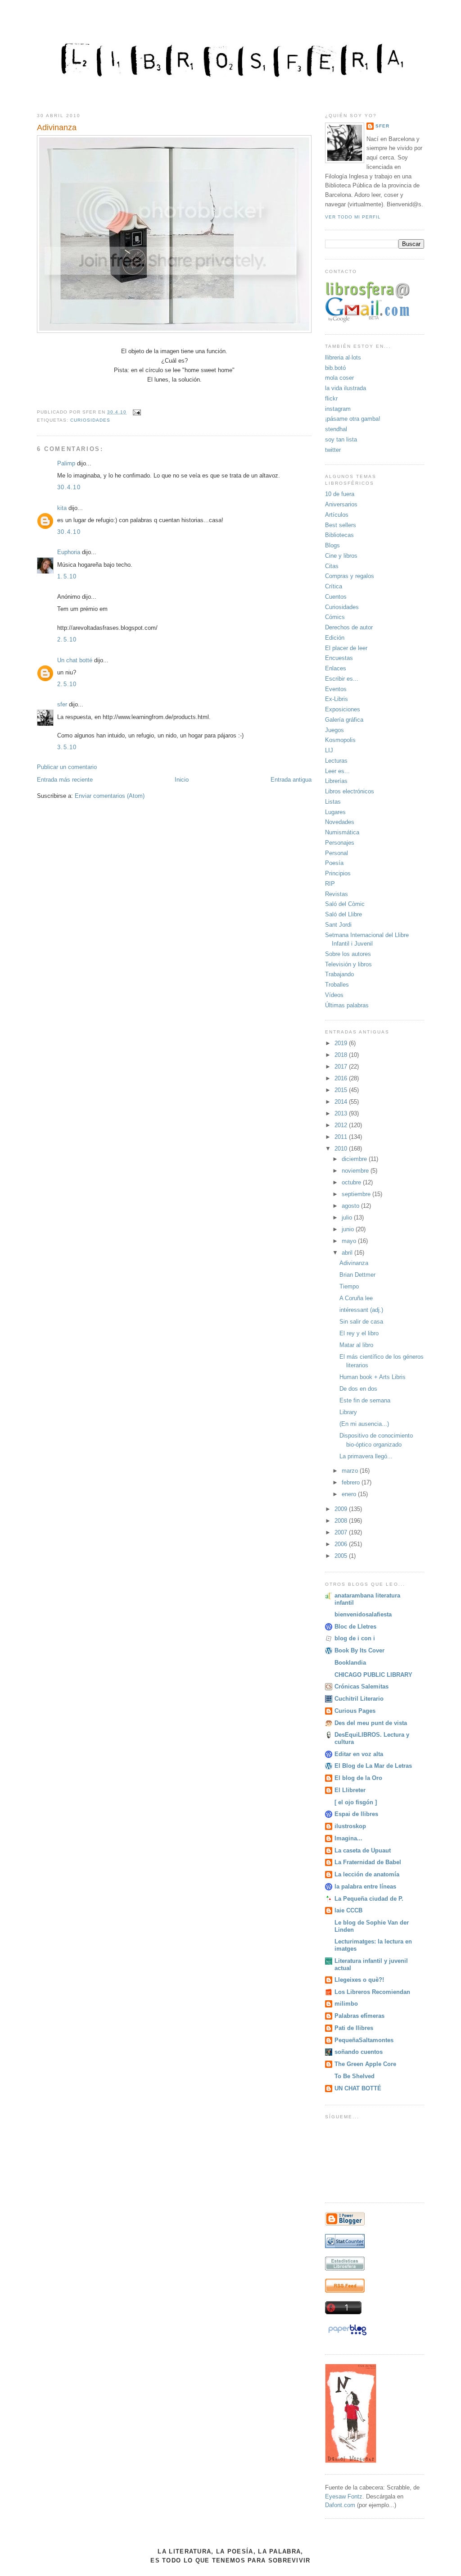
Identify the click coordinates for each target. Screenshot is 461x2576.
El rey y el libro (359, 1333)
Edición (335, 638)
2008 (342, 1521)
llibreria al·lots (343, 357)
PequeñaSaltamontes (364, 2040)
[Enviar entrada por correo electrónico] (135, 412)
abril (348, 1253)
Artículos (337, 515)
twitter (333, 450)
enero (350, 1494)
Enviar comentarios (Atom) (110, 796)
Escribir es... (342, 679)
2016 (342, 1078)
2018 (342, 1055)
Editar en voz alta (359, 1754)
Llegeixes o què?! (359, 1980)
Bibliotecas (339, 535)
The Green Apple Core (365, 2064)
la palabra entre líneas (365, 1886)
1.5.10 (67, 576)
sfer (62, 704)
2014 (342, 1102)
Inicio (182, 780)
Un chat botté (75, 660)
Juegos (334, 730)
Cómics (335, 617)
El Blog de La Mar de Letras (373, 1766)
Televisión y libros (348, 964)
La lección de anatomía (367, 1874)
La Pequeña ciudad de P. (369, 1899)
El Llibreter (350, 1790)
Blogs (332, 545)
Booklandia (350, 1663)
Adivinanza (57, 127)
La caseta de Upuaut (363, 1850)
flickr (331, 398)
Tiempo (349, 1286)
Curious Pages (355, 1711)
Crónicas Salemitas (362, 1686)
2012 (342, 1125)
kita (62, 508)
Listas (333, 802)
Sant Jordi (338, 925)
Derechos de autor (349, 627)
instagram (338, 409)
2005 (342, 1556)
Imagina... (348, 1838)
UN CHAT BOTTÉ (358, 2088)
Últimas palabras (347, 1005)
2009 (342, 1509)
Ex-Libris (337, 699)
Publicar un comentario (67, 767)
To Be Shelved (355, 2076)
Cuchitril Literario (359, 1699)
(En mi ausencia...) (364, 1424)
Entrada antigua (291, 780)
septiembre (357, 1194)
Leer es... (337, 771)
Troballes (337, 985)
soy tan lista (341, 439)
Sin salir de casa (361, 1322)
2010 (342, 1149)
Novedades (340, 822)
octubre (352, 1182)
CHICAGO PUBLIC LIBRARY (373, 1675)
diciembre (355, 1159)
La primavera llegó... (366, 1456)
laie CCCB (348, 1910)
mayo (350, 1241)
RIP (330, 884)
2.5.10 (67, 639)
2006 (342, 1544)
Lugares (335, 812)
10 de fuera (340, 494)
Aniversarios (341, 504)
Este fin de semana (365, 1400)
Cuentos (336, 597)
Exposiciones (343, 709)
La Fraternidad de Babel (368, 1862)
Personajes (340, 843)
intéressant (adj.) (361, 1310)
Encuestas (339, 658)
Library (348, 1412)
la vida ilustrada (346, 388)
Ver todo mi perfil (353, 217)
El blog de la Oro (358, 1778)
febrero (352, 1482)
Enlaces (336, 668)
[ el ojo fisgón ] (356, 1802)
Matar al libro (356, 1345)
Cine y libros (341, 556)
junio (349, 1229)
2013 (342, 1113)
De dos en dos (358, 1389)
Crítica (334, 586)
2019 (342, 1043)
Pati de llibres (354, 2028)
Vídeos (334, 995)
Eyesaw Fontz (344, 2496)
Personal (337, 853)
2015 (342, 1090)
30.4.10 (69, 487)
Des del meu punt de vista (371, 1723)
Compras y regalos (350, 576)
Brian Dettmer (357, 1275)
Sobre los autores (348, 954)
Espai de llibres (356, 1814)
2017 (342, 1067)
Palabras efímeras (359, 2016)
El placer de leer (346, 648)
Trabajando (339, 974)
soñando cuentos (359, 2052)
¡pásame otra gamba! (353, 419)
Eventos (336, 689)
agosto (351, 1206)
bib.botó (335, 368)
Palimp (66, 463)
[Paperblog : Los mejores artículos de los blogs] (347, 2335)
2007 (342, 1532)
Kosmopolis (340, 740)
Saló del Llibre (343, 914)
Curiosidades (90, 420)
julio (348, 1217)
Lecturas (336, 761)
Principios (338, 873)
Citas (332, 566)
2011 (342, 1137)
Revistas (337, 894)
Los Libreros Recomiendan (372, 1992)
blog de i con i (355, 1638)
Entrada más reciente (65, 780)
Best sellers (341, 525)
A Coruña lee (356, 1298)
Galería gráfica (344, 720)
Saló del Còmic (345, 904)
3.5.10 (67, 747)
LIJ (329, 750)
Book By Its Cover (359, 1650)
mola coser (339, 378)
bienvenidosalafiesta (363, 1614)
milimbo (346, 2004)
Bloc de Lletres (355, 1627)
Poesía (334, 863)
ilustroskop (350, 1826)
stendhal (336, 429)
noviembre (356, 1171)
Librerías (336, 781)
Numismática (342, 832)
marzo (351, 1471)
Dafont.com (340, 2505)
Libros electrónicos (350, 791)
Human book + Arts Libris (373, 1377)
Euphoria (69, 552)
